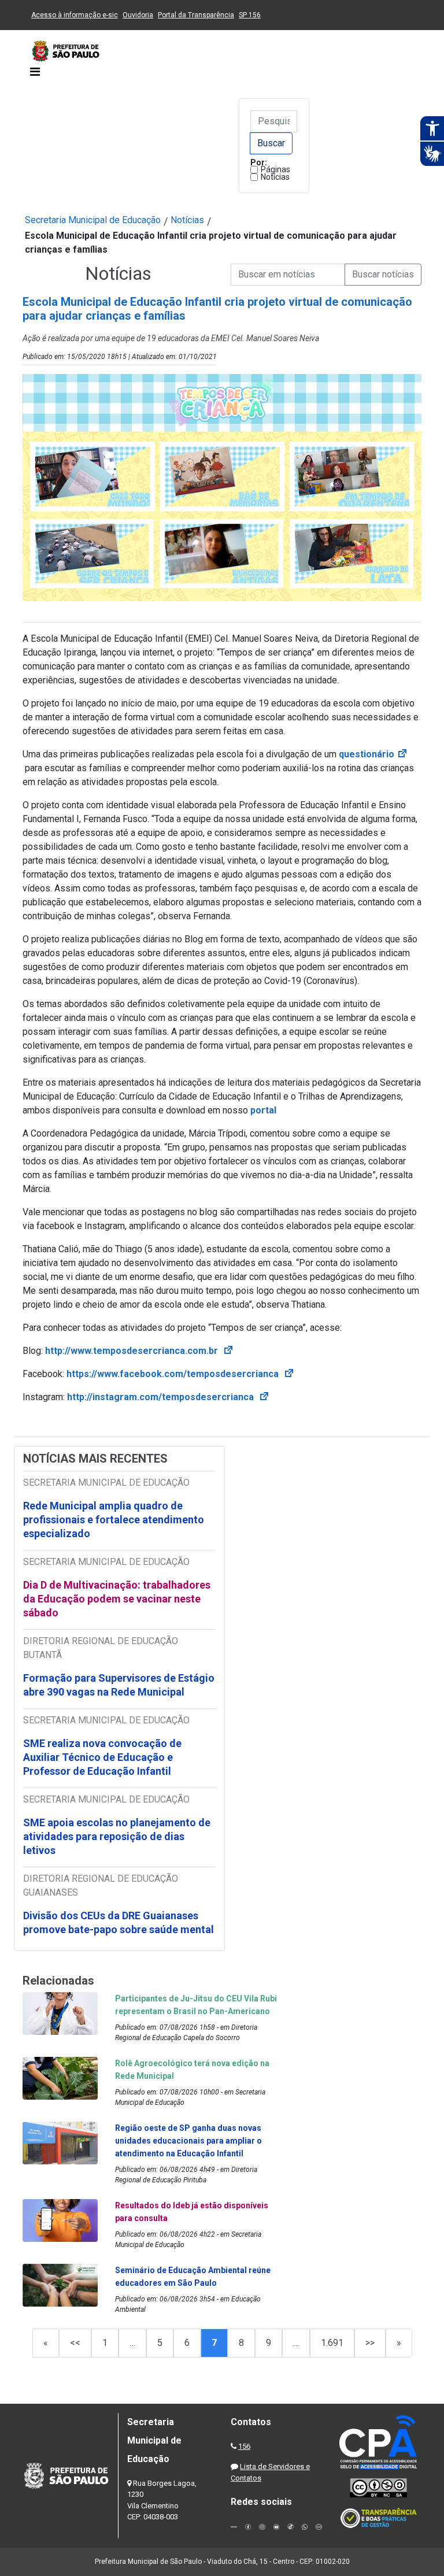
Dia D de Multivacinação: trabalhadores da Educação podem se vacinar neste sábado (117, 1599)
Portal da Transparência (196, 15)
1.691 (332, 2343)
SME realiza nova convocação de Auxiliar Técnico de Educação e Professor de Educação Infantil (102, 1757)
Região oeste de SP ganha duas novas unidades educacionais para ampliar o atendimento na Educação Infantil (188, 2141)
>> (370, 2343)
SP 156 (250, 15)
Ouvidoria (138, 15)
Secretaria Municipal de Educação (93, 220)
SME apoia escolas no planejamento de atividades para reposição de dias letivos (117, 1836)
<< (75, 2343)
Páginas (275, 169)
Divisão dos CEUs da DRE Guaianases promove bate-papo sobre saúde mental (119, 1922)
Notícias (275, 177)
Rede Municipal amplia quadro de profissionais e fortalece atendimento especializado (114, 1520)
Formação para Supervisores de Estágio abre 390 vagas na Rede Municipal (119, 1685)
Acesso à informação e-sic (75, 15)
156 (244, 2446)
